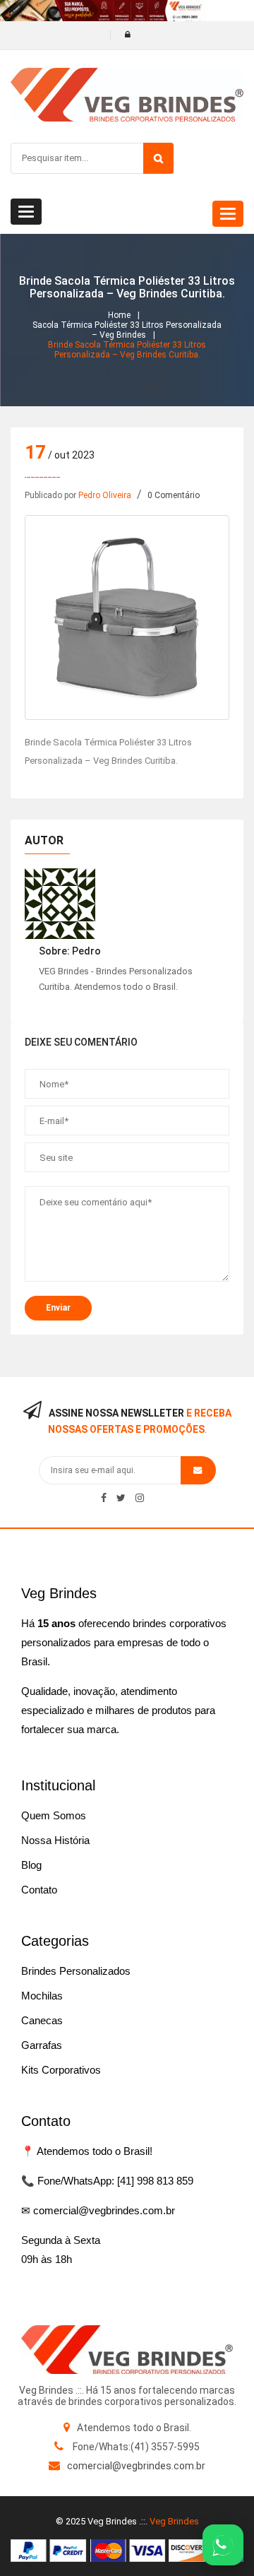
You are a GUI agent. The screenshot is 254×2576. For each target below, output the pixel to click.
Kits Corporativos (61, 2070)
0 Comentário (174, 495)
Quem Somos (54, 1815)
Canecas (42, 2020)
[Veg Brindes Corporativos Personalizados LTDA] (127, 2350)
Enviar (58, 1308)
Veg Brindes (174, 2521)
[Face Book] (104, 1498)
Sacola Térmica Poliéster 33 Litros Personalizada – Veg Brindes (127, 330)
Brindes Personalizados (76, 1971)
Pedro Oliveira (105, 495)
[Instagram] (140, 1498)
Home (119, 315)
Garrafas (42, 2045)
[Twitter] (121, 1498)
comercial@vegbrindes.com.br (136, 2466)
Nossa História (55, 1840)
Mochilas (42, 1996)
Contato (39, 1890)
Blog (31, 1865)
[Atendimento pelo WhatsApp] (223, 2545)
